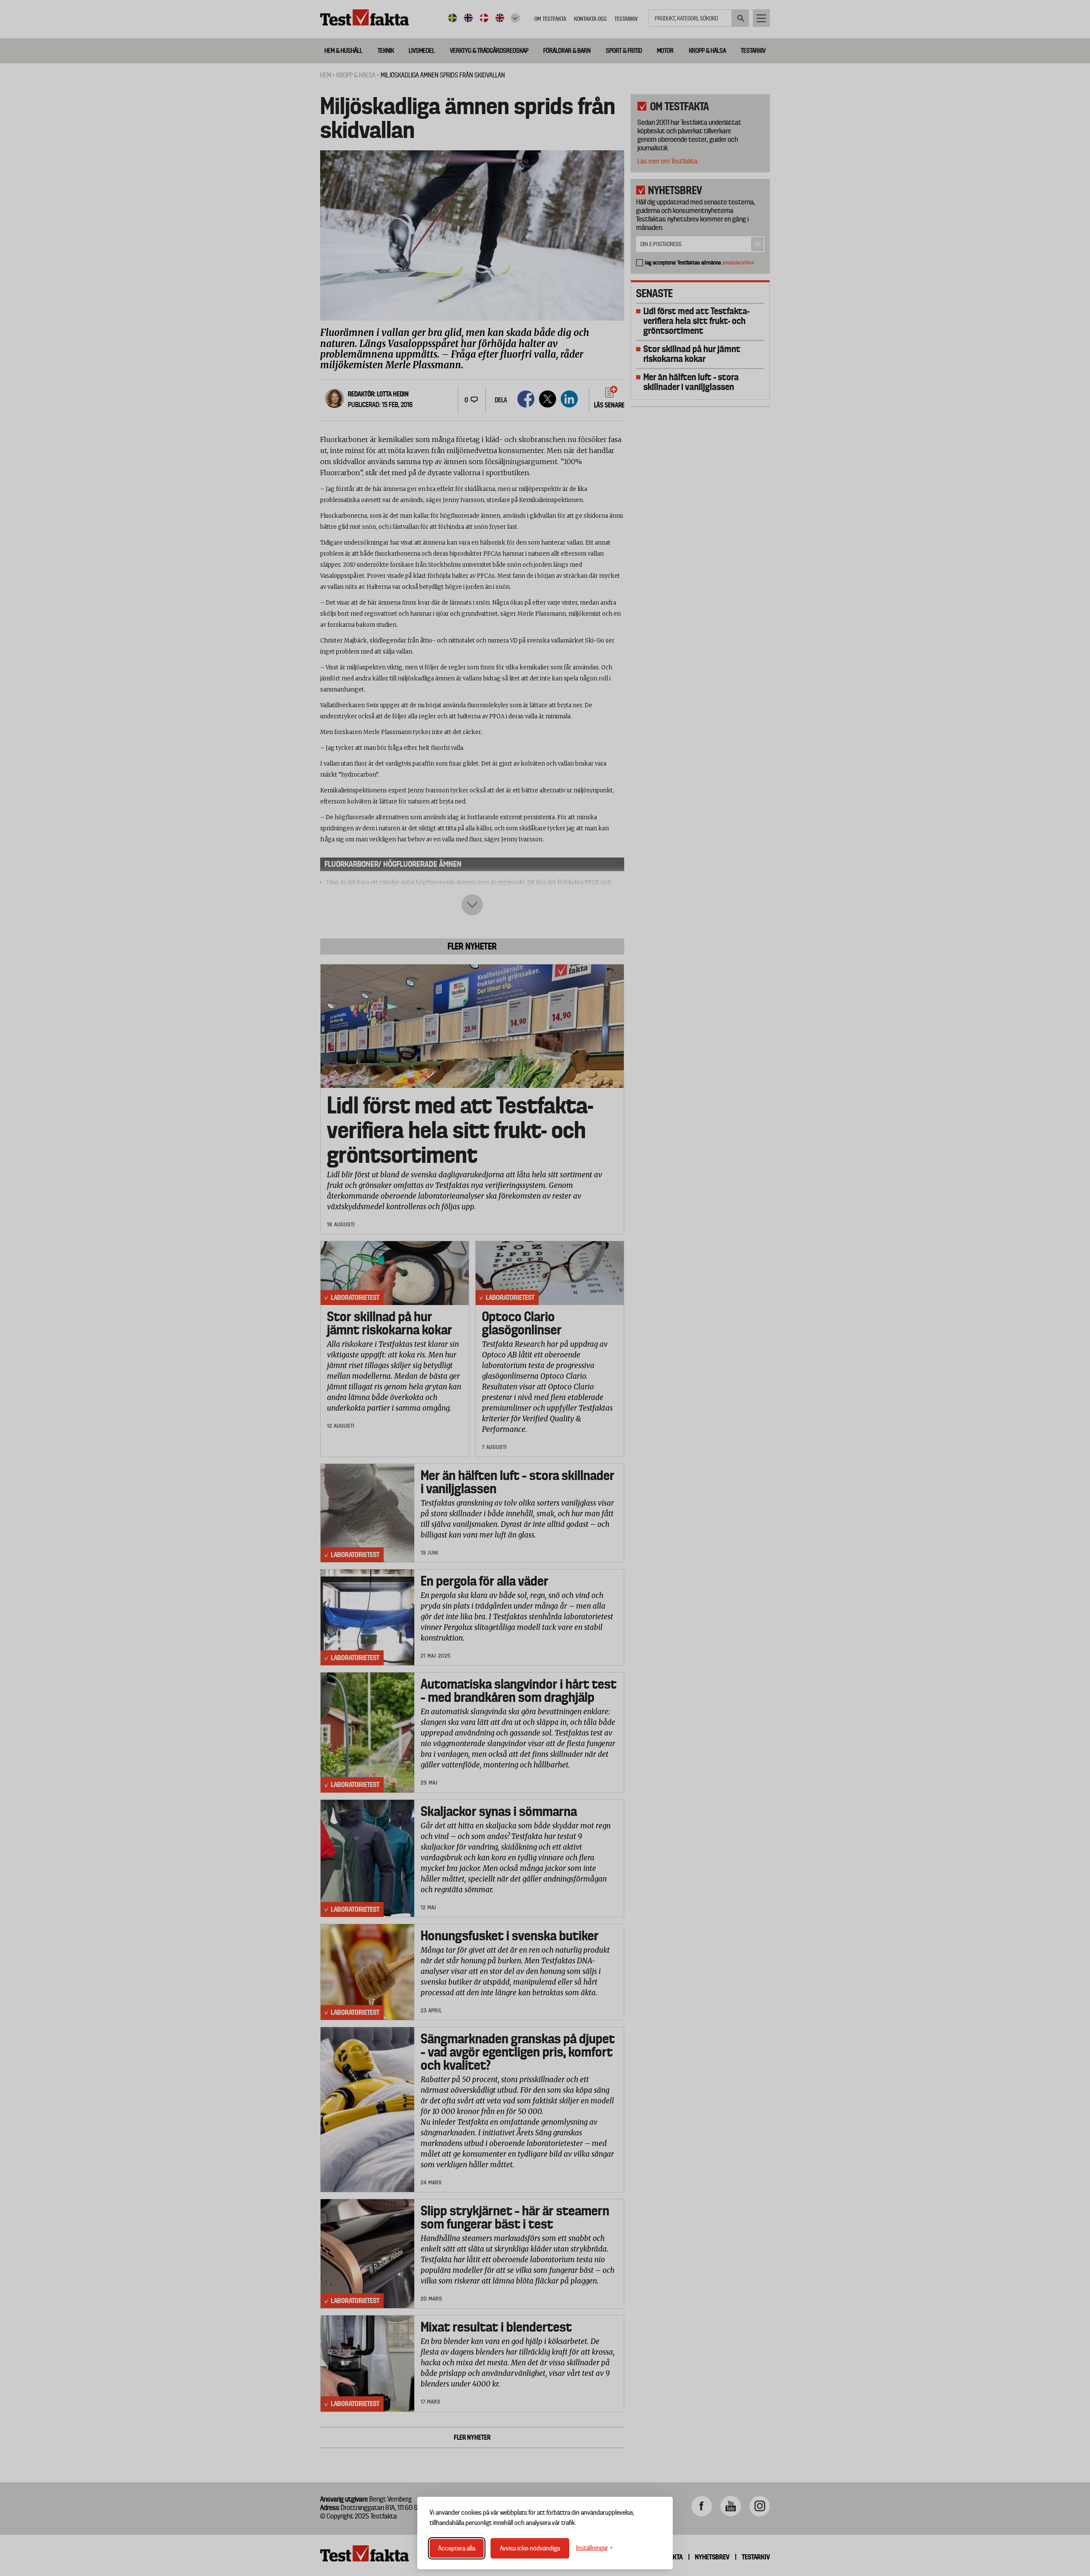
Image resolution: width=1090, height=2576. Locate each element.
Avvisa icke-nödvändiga (530, 2548)
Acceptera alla (457, 2548)
